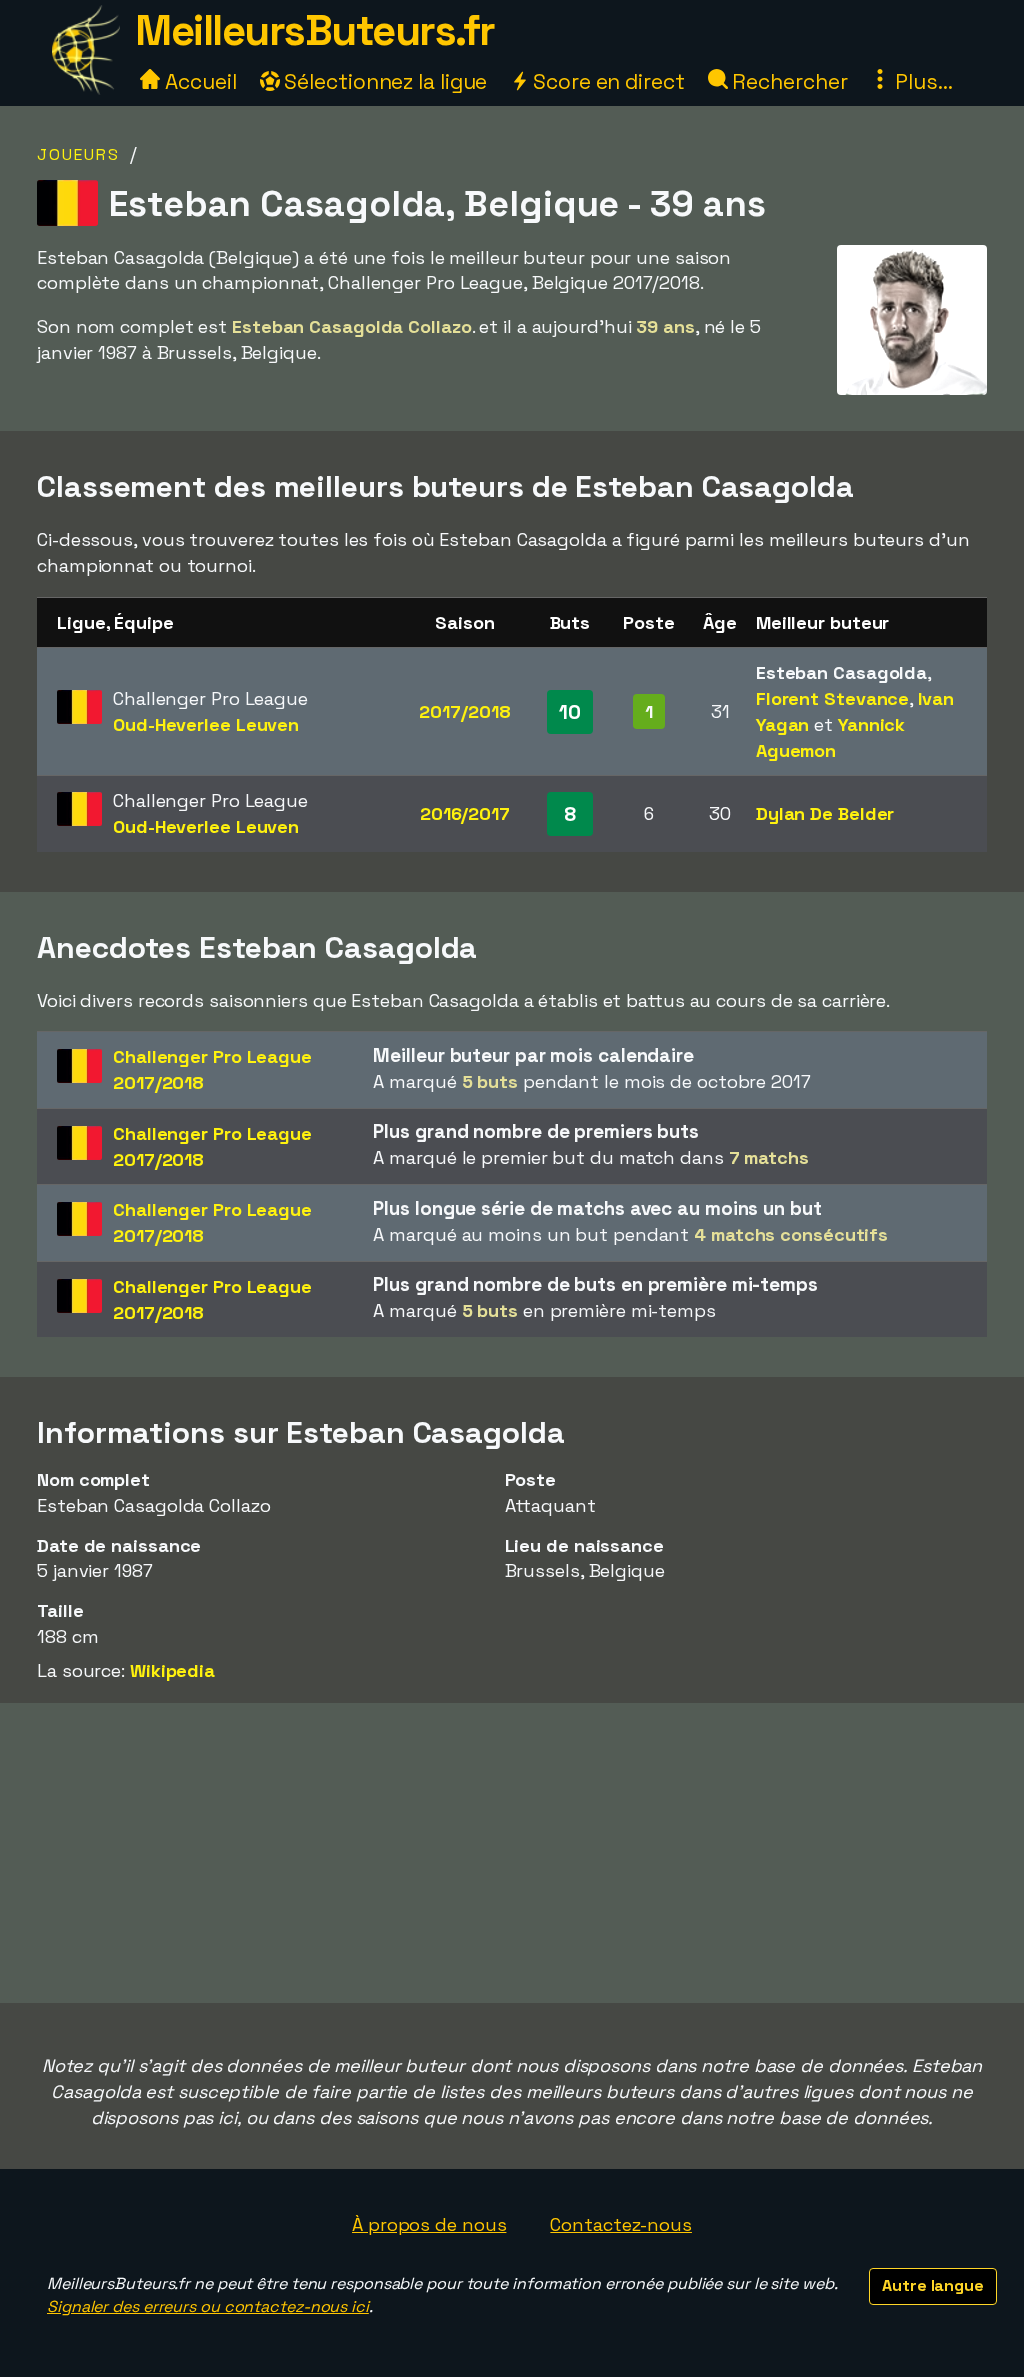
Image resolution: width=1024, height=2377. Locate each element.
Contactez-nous (621, 2224)
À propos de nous (429, 2224)
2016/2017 (465, 813)
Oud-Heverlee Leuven (206, 724)
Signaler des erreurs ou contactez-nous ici (208, 2306)
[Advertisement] (512, 1853)
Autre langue (933, 2285)
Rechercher (788, 81)
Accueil (198, 81)
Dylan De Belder (825, 813)
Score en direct (606, 81)
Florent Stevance (832, 698)
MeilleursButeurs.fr (315, 30)
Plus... (921, 81)
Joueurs (78, 154)
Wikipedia (172, 1670)
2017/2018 (464, 711)
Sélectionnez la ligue (384, 81)
